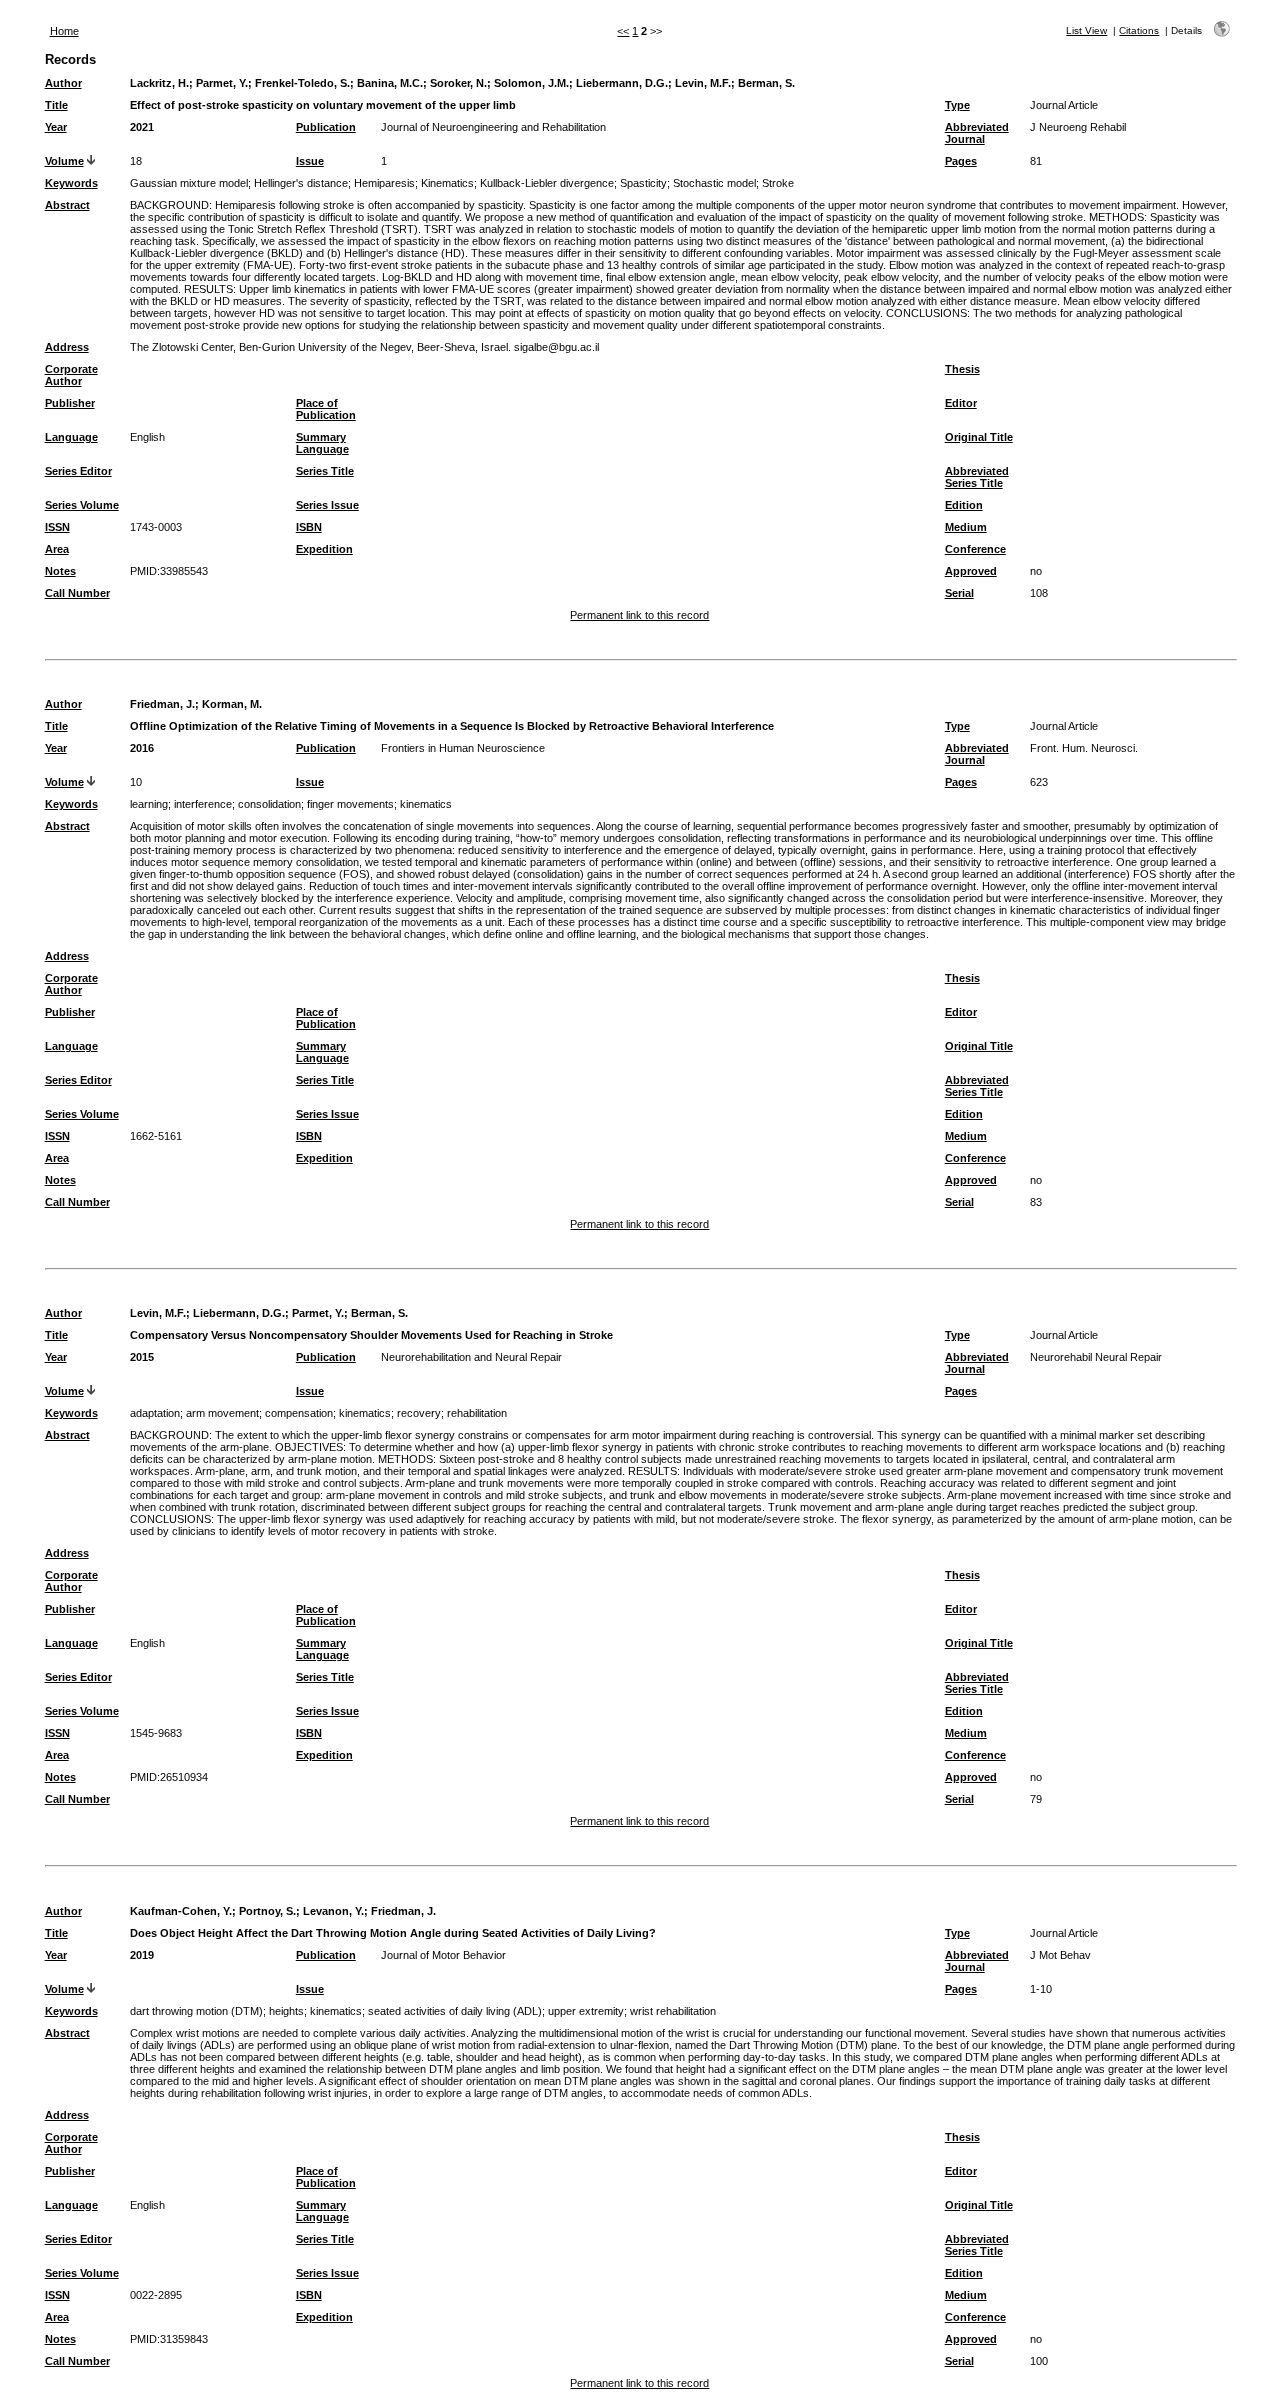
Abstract (67, 205)
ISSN (57, 527)
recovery (419, 1413)
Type (957, 105)
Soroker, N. (458, 83)
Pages (961, 161)
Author (63, 83)
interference (203, 804)
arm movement (222, 1413)
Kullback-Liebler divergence (547, 183)
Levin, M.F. (703, 83)
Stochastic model (714, 183)
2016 (142, 748)
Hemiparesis (384, 183)
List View (1086, 30)
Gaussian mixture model (189, 183)
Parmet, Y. (222, 83)
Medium (966, 527)
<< (623, 31)
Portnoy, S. (267, 1911)
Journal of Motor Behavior (443, 1955)
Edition (964, 505)
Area (57, 549)
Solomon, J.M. (531, 83)
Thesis (962, 369)
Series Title (325, 471)
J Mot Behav (1060, 1955)
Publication (326, 127)
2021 (142, 127)
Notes (60, 571)
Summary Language (322, 443)
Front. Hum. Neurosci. (1084, 748)
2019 (142, 1955)
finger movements (350, 804)
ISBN (309, 527)
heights (286, 2011)
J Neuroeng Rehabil (1078, 127)
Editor (961, 403)
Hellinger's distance (301, 183)
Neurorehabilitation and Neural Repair (471, 1357)
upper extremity (586, 2011)
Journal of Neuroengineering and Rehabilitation (493, 127)
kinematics (426, 804)
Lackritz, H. (159, 83)
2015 (142, 1357)
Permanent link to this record (639, 615)
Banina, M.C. (390, 83)
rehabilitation (477, 1413)
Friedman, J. (162, 704)
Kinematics (447, 183)
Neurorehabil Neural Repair (1096, 1357)
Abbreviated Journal (977, 133)
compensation (299, 1413)
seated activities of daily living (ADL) (455, 2011)
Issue (310, 161)
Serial (959, 593)
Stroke (778, 183)
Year (56, 127)
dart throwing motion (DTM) (196, 2011)
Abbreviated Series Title (977, 477)
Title (56, 105)
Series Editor (78, 471)
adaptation (155, 1413)
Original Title (979, 437)
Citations (1139, 30)
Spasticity (643, 183)
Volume (64, 161)
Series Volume (82, 505)
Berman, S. (766, 83)
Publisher (70, 403)
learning (149, 804)
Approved (971, 571)
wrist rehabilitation (673, 2011)
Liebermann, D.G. (622, 83)
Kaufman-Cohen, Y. (181, 1911)
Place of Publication (326, 409)
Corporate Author (71, 375)
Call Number (77, 593)
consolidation (269, 804)
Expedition (324, 549)
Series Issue (327, 505)
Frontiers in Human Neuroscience (463, 748)
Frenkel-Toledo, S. (302, 83)
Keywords (71, 183)
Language (71, 437)
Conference (975, 549)
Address (67, 347)
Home (64, 31)
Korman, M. (232, 704)
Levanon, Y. (333, 1911)
